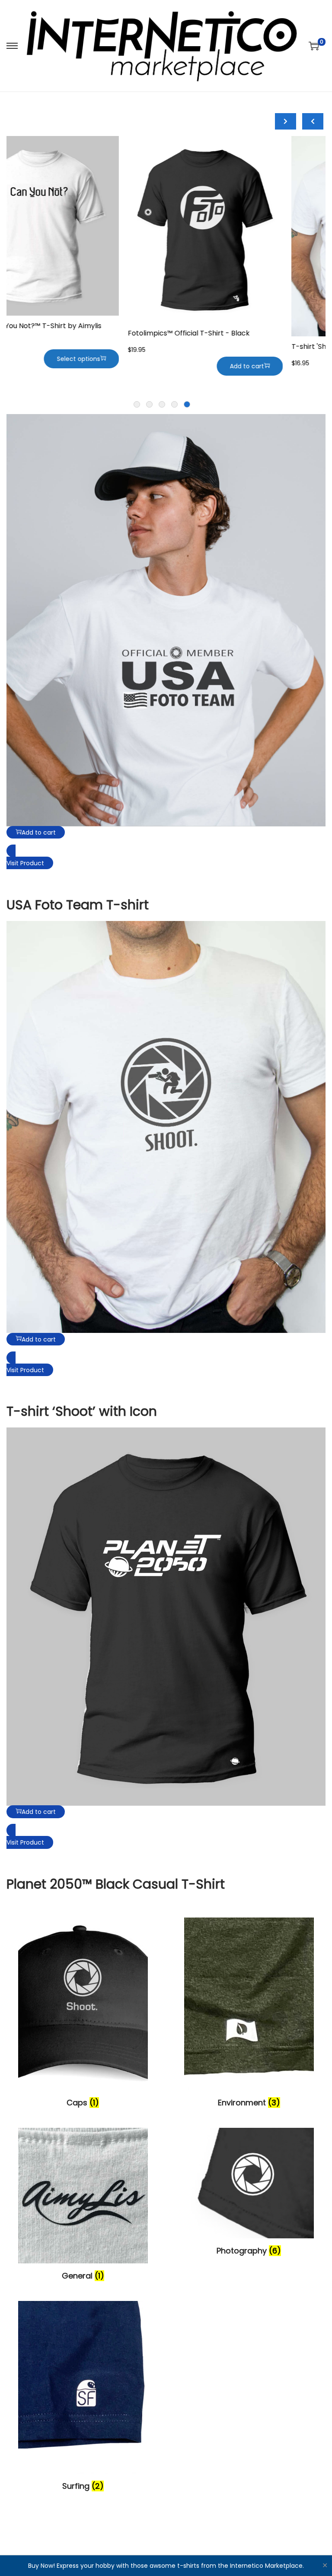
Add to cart (282, 369)
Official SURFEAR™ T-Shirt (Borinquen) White (238, 336)
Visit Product (25, 863)
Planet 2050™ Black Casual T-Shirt (116, 1884)
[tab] (187, 404)
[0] (314, 46)
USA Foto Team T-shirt (78, 905)
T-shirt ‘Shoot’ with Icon (82, 1411)
